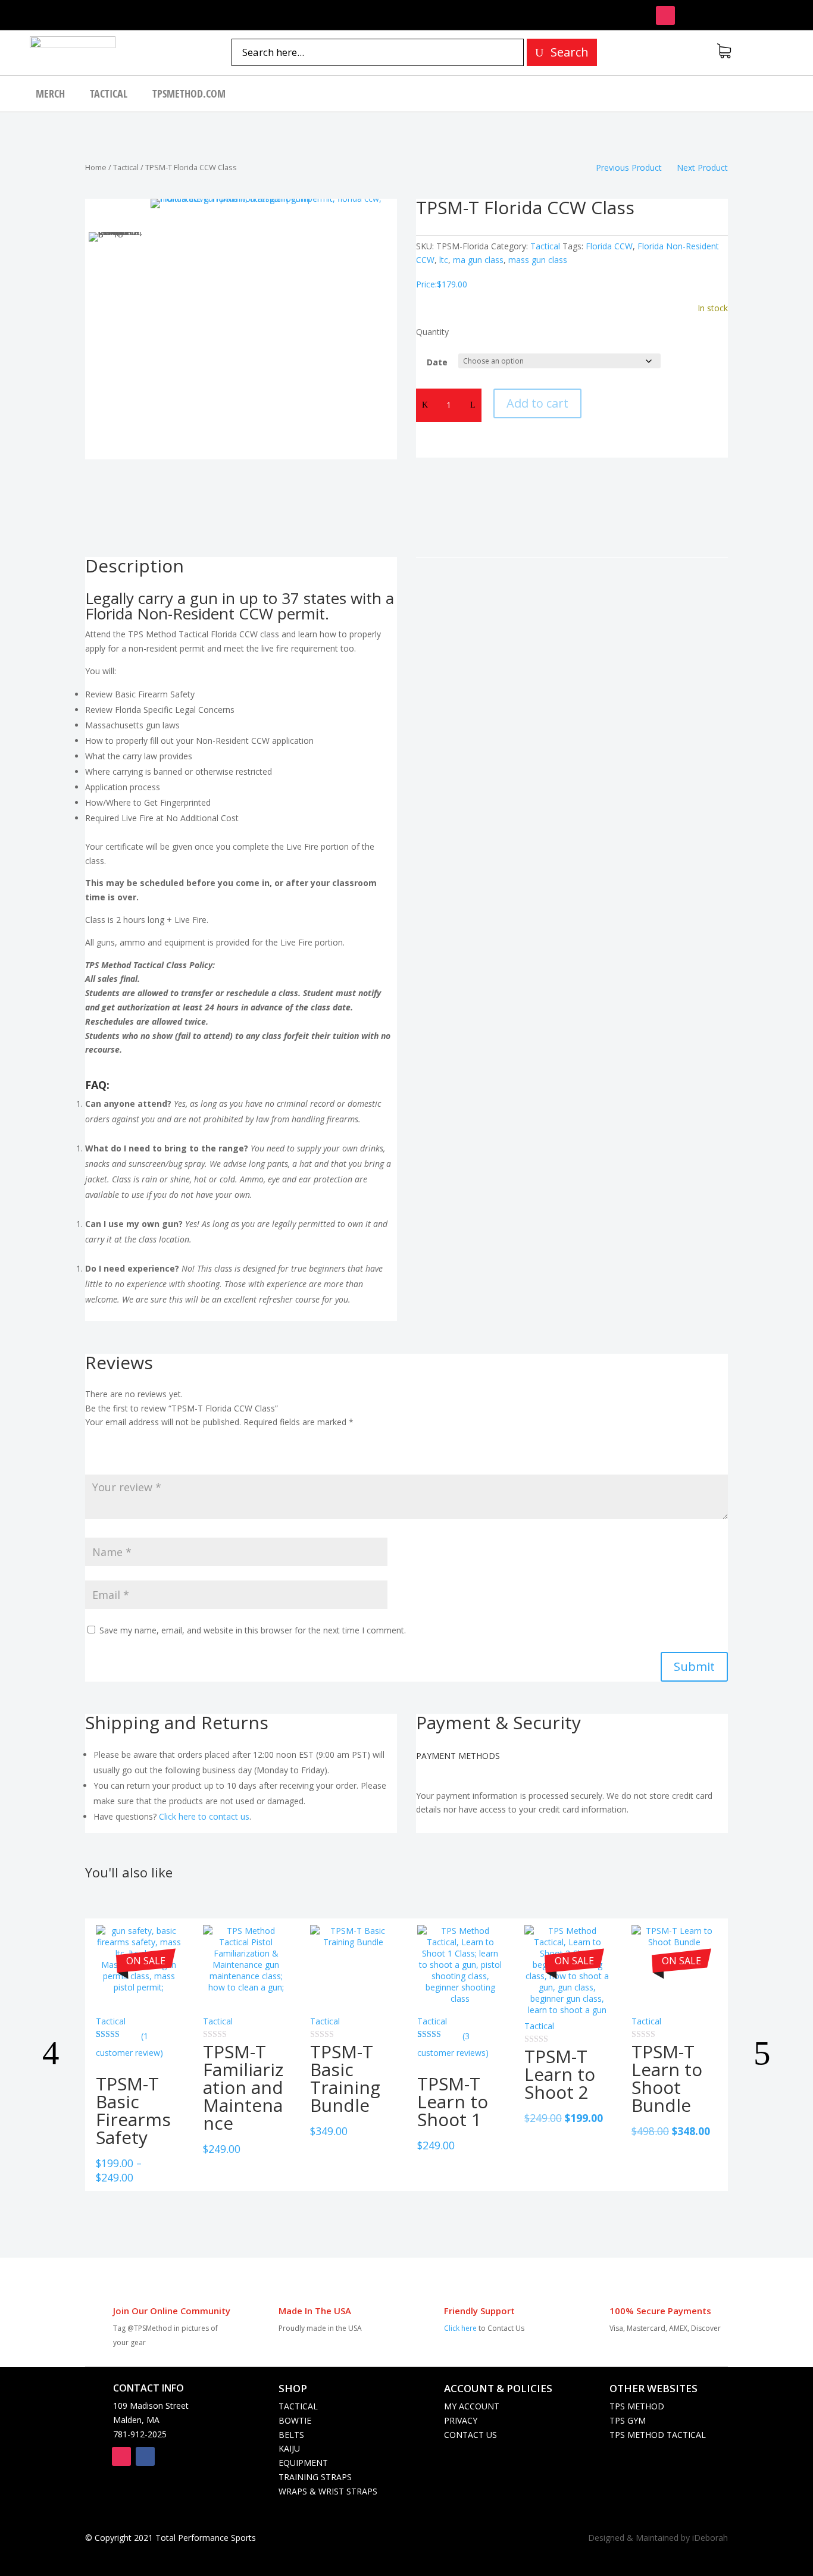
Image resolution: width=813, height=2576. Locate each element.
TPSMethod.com (189, 95)
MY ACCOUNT (472, 2406)
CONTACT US (470, 2435)
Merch (50, 95)
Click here (460, 2328)
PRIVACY (461, 2420)
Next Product (702, 168)
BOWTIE (295, 2420)
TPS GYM (628, 2420)
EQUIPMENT (303, 2463)
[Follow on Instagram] (665, 15)
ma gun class (478, 260)
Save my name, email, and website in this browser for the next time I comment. (253, 1630)
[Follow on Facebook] (145, 2456)
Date (437, 362)
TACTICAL (298, 2406)
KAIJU (289, 2448)
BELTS (291, 2435)
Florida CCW (609, 246)
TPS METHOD (637, 2406)
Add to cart (537, 403)
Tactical (109, 95)
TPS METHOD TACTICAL (658, 2435)
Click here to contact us (204, 1816)
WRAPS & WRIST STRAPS (328, 2491)
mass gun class (538, 260)
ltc (444, 260)
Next (752, 2055)
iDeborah (710, 2538)
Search (570, 52)
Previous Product (629, 168)
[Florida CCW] (273, 321)
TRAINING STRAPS (315, 2477)
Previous (61, 2055)
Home (96, 167)
